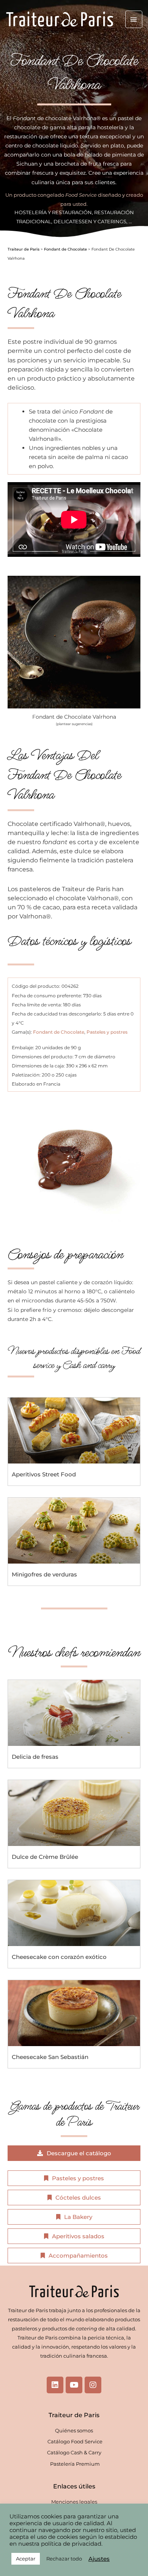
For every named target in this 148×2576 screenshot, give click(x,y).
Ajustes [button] (99, 2559)
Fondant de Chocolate (65, 249)
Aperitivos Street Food (44, 1474)
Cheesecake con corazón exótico (59, 1957)
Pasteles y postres (107, 1032)
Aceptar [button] (26, 2559)
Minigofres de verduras (44, 1574)
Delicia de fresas (35, 1757)
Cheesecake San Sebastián (50, 2057)
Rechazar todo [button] (64, 2559)
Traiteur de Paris (24, 249)
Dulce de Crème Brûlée (45, 1857)
